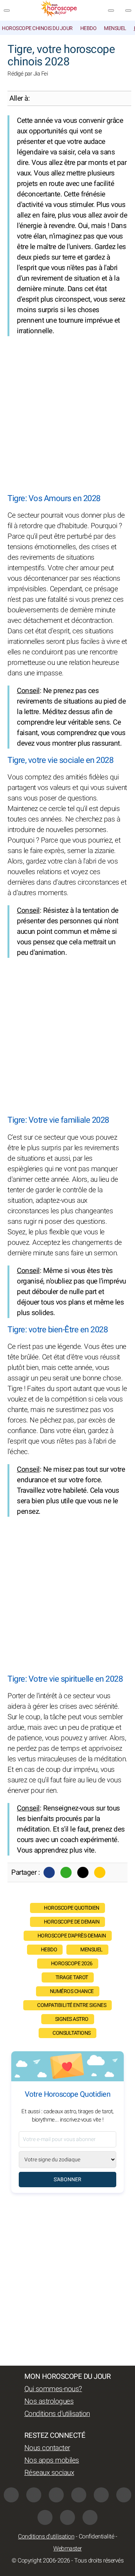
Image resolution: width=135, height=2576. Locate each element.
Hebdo (88, 28)
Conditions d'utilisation (57, 2414)
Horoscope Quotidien (72, 1908)
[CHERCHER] (128, 11)
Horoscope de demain (72, 1922)
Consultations (72, 2033)
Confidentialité (97, 2537)
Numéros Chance (72, 1991)
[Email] (100, 1872)
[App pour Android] (90, 2517)
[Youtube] (79, 2495)
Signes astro (72, 2019)
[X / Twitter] (45, 2517)
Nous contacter (47, 2448)
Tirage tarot (72, 1977)
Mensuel (115, 28)
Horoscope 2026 (72, 1964)
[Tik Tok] (101, 2495)
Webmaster (67, 2549)
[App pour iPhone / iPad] (67, 2517)
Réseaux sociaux (49, 2473)
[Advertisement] (67, 415)
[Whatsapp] (66, 1872)
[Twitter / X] (83, 1872)
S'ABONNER (67, 2180)
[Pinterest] (124, 2495)
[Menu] (7, 11)
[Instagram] (34, 2495)
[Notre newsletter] (111, 11)
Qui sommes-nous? (53, 2389)
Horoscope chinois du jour (37, 28)
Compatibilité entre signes (72, 2005)
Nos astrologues (49, 2401)
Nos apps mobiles (52, 2460)
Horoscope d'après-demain (72, 1936)
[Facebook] (49, 1872)
